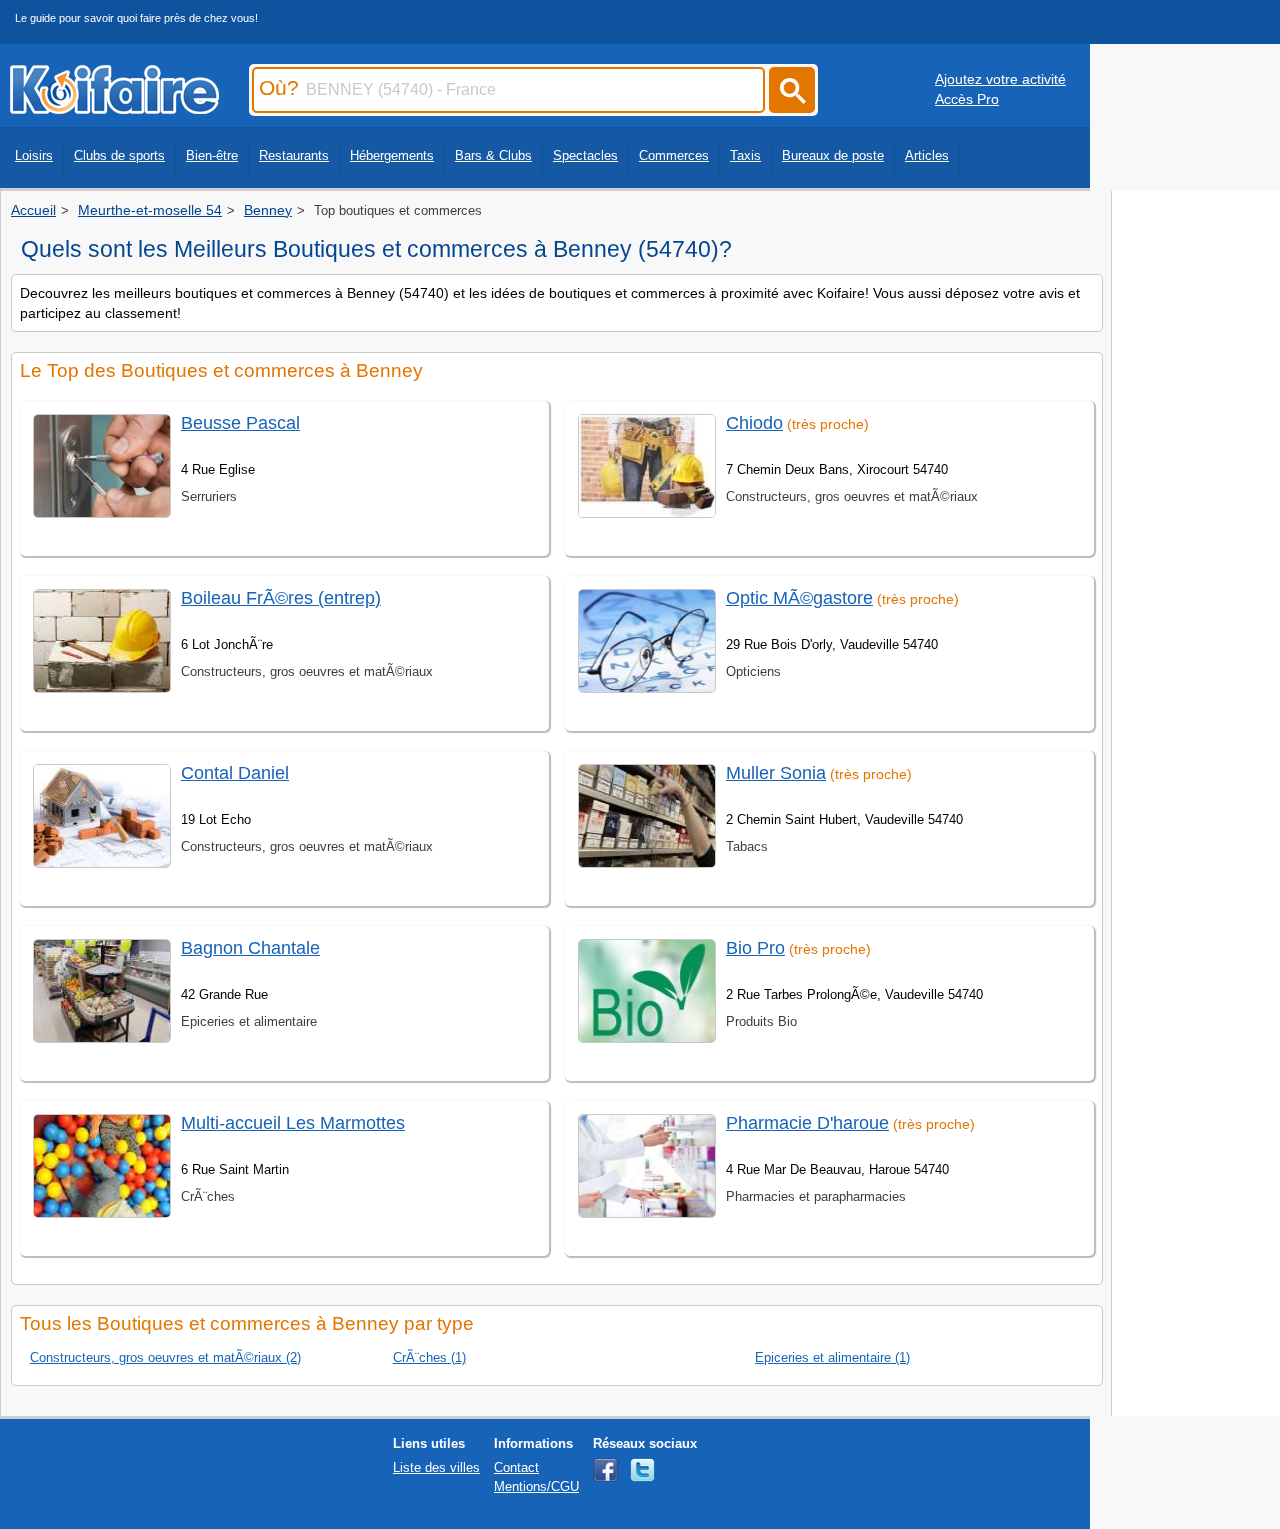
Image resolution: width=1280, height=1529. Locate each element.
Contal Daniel (235, 773)
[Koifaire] (114, 108)
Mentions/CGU (536, 1486)
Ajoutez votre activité (1000, 79)
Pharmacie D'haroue (807, 1123)
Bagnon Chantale (250, 948)
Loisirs (34, 155)
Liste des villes (436, 1467)
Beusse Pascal (240, 423)
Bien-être (212, 155)
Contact (516, 1467)
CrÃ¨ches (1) (429, 1357)
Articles (927, 155)
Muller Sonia (776, 773)
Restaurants (294, 155)
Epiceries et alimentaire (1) (832, 1357)
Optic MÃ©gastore (799, 598)
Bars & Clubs (493, 155)
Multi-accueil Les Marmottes (293, 1123)
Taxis (745, 155)
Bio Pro (755, 948)
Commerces (674, 155)
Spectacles (585, 155)
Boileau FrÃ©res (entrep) (281, 598)
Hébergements (392, 155)
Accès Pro (967, 99)
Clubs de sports (119, 155)
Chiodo (754, 423)
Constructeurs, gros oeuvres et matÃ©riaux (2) (165, 1357)
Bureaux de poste (833, 155)
